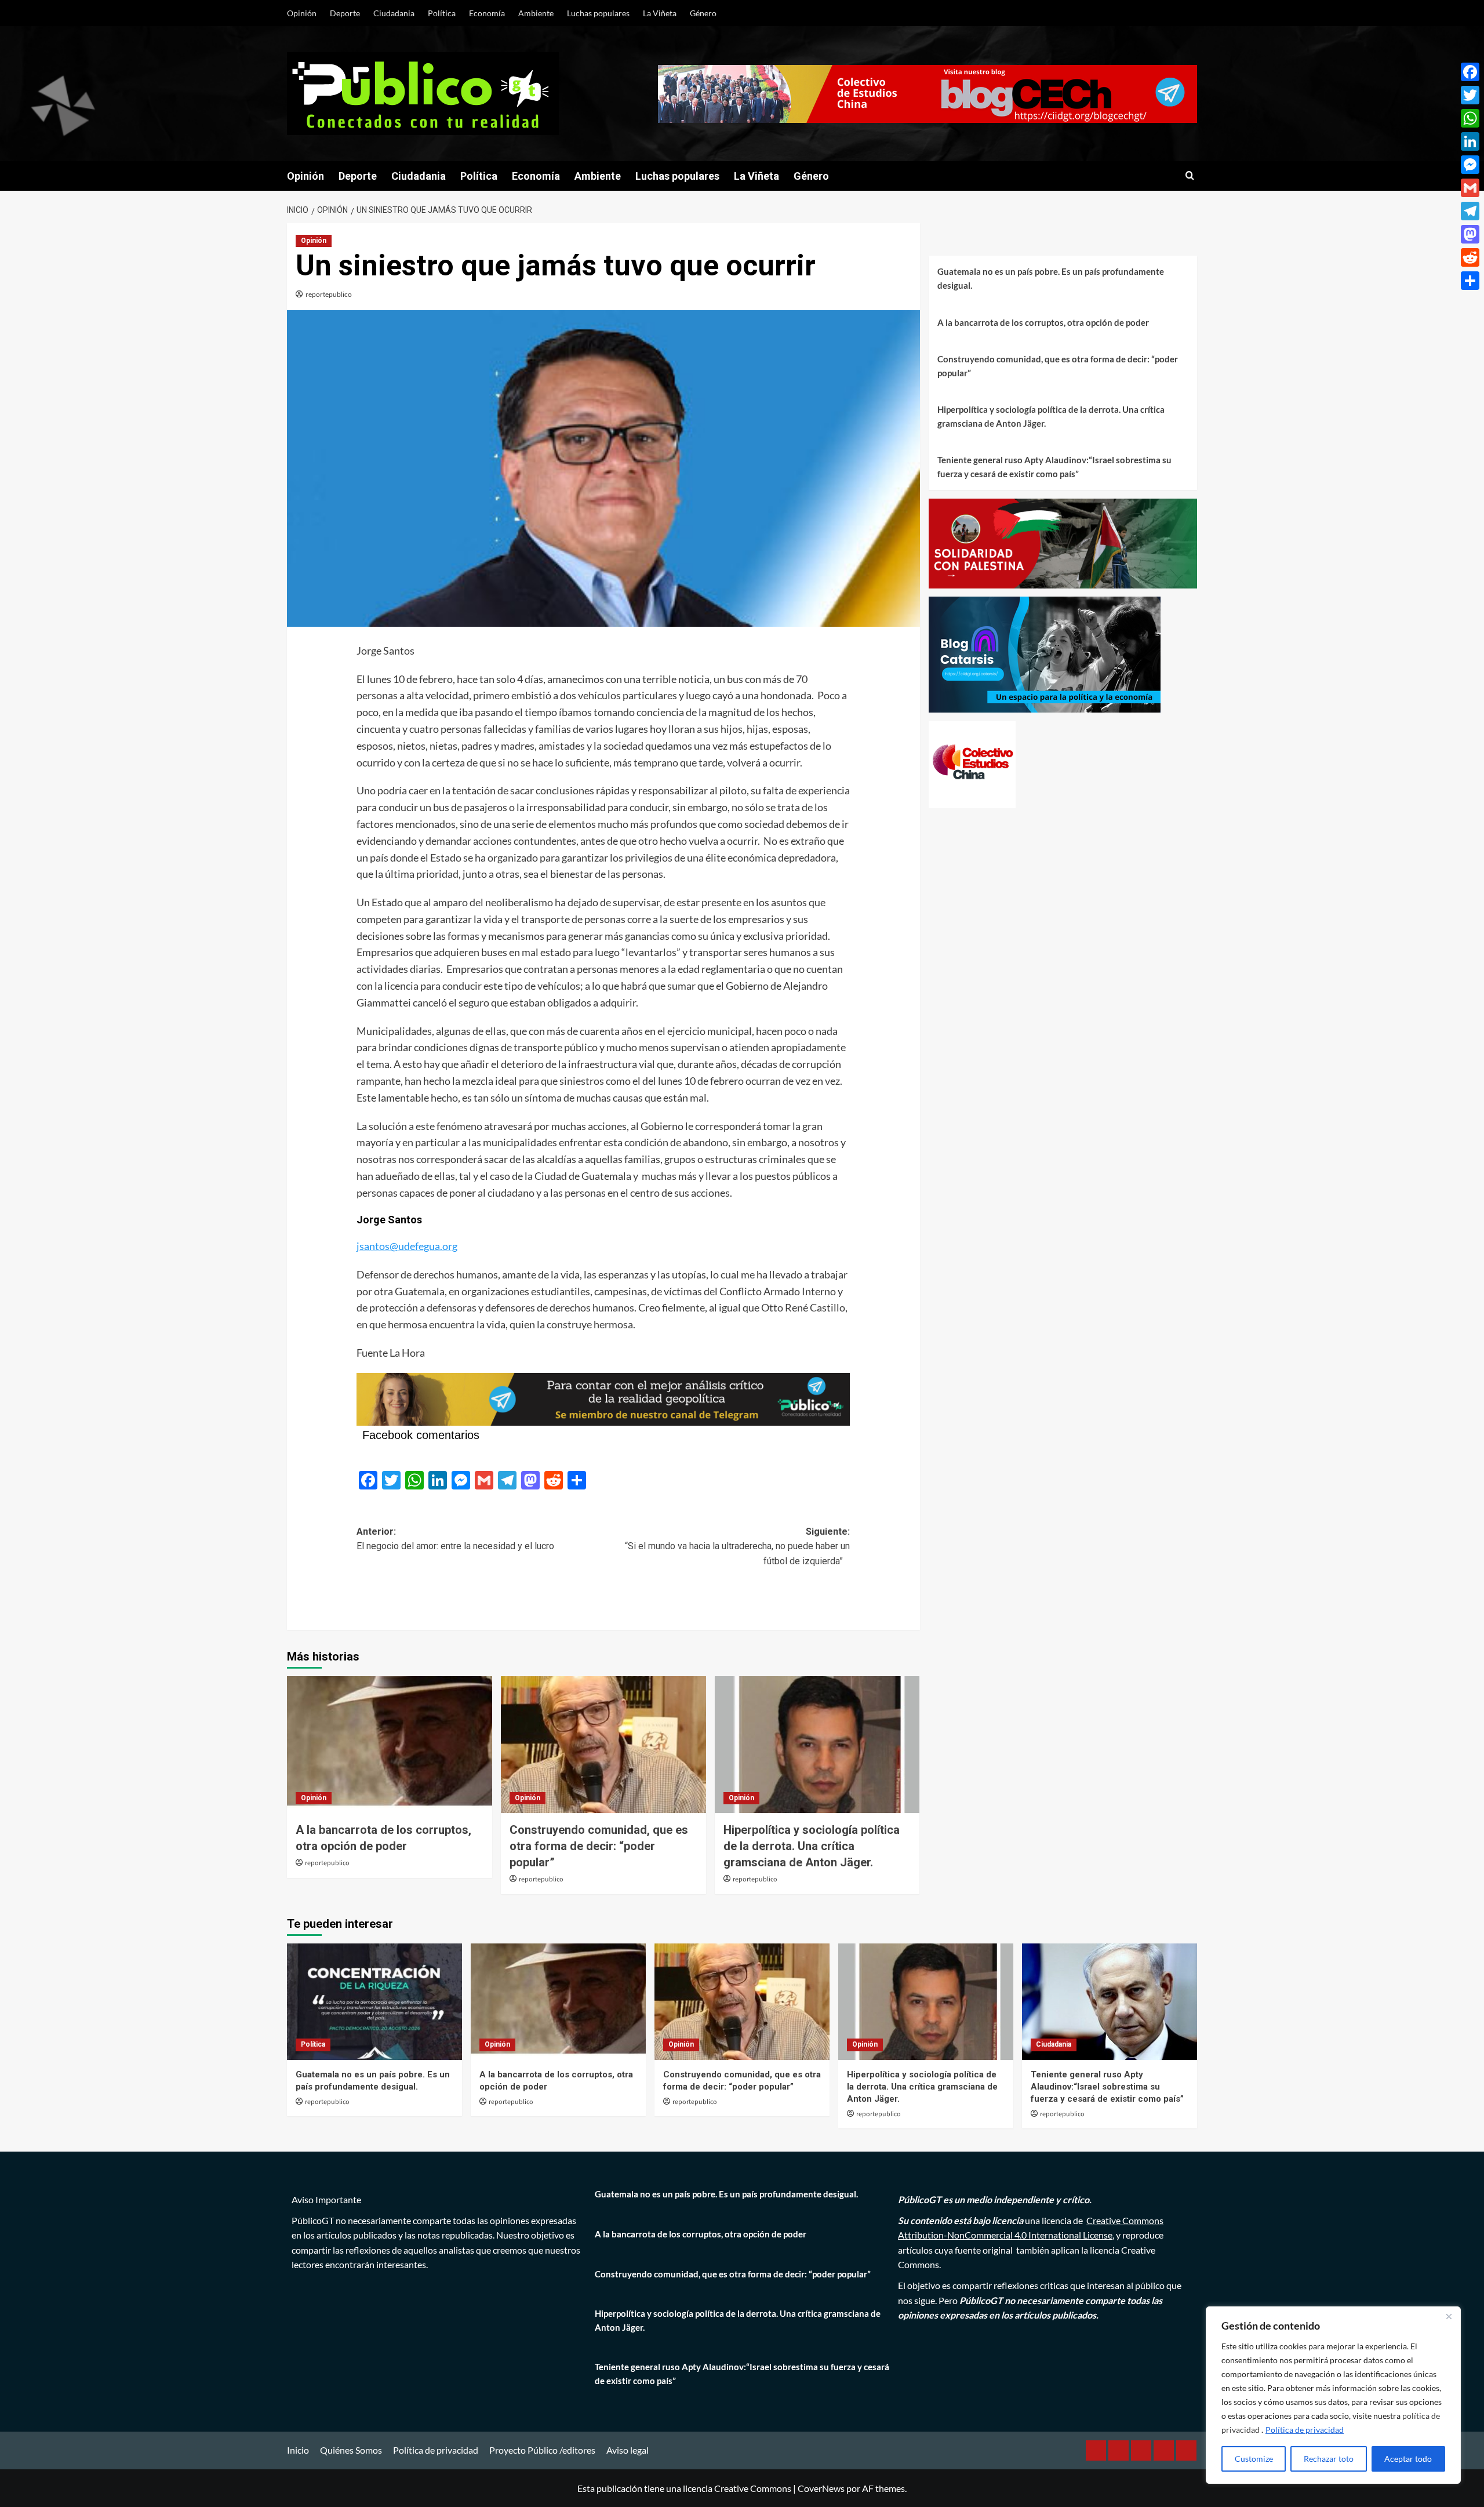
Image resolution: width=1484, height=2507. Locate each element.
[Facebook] (1470, 72)
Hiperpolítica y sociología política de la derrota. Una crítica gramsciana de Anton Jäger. (812, 1846)
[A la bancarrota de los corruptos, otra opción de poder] (390, 1745)
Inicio (298, 2450)
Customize (1254, 2459)
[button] (1190, 176)
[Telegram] (1470, 211)
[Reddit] (1470, 257)
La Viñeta (660, 13)
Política (442, 13)
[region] (1333, 2395)
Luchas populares (598, 13)
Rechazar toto (1329, 2459)
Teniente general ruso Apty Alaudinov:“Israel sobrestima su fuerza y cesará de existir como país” (1054, 467)
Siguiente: (737, 1546)
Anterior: (455, 1539)
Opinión (302, 13)
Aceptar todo (1408, 2459)
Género (703, 13)
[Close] (1449, 2316)
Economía (487, 13)
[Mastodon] (1470, 234)
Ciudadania (394, 13)
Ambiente (536, 13)
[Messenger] (1470, 165)
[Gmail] (1470, 188)
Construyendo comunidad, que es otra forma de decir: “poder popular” (599, 1846)
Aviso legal (628, 2450)
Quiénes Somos (351, 2450)
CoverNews (821, 2488)
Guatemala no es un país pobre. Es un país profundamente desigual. (1051, 278)
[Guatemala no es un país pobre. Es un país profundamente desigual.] (374, 2002)
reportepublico (329, 294)
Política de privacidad (1305, 2430)
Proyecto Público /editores (542, 2450)
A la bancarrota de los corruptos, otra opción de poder (1043, 322)
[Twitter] (1470, 95)
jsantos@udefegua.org (407, 1246)
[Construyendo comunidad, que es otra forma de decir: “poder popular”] (603, 1745)
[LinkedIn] (1470, 141)
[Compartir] (1470, 281)
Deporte (345, 13)
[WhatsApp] (1470, 118)
